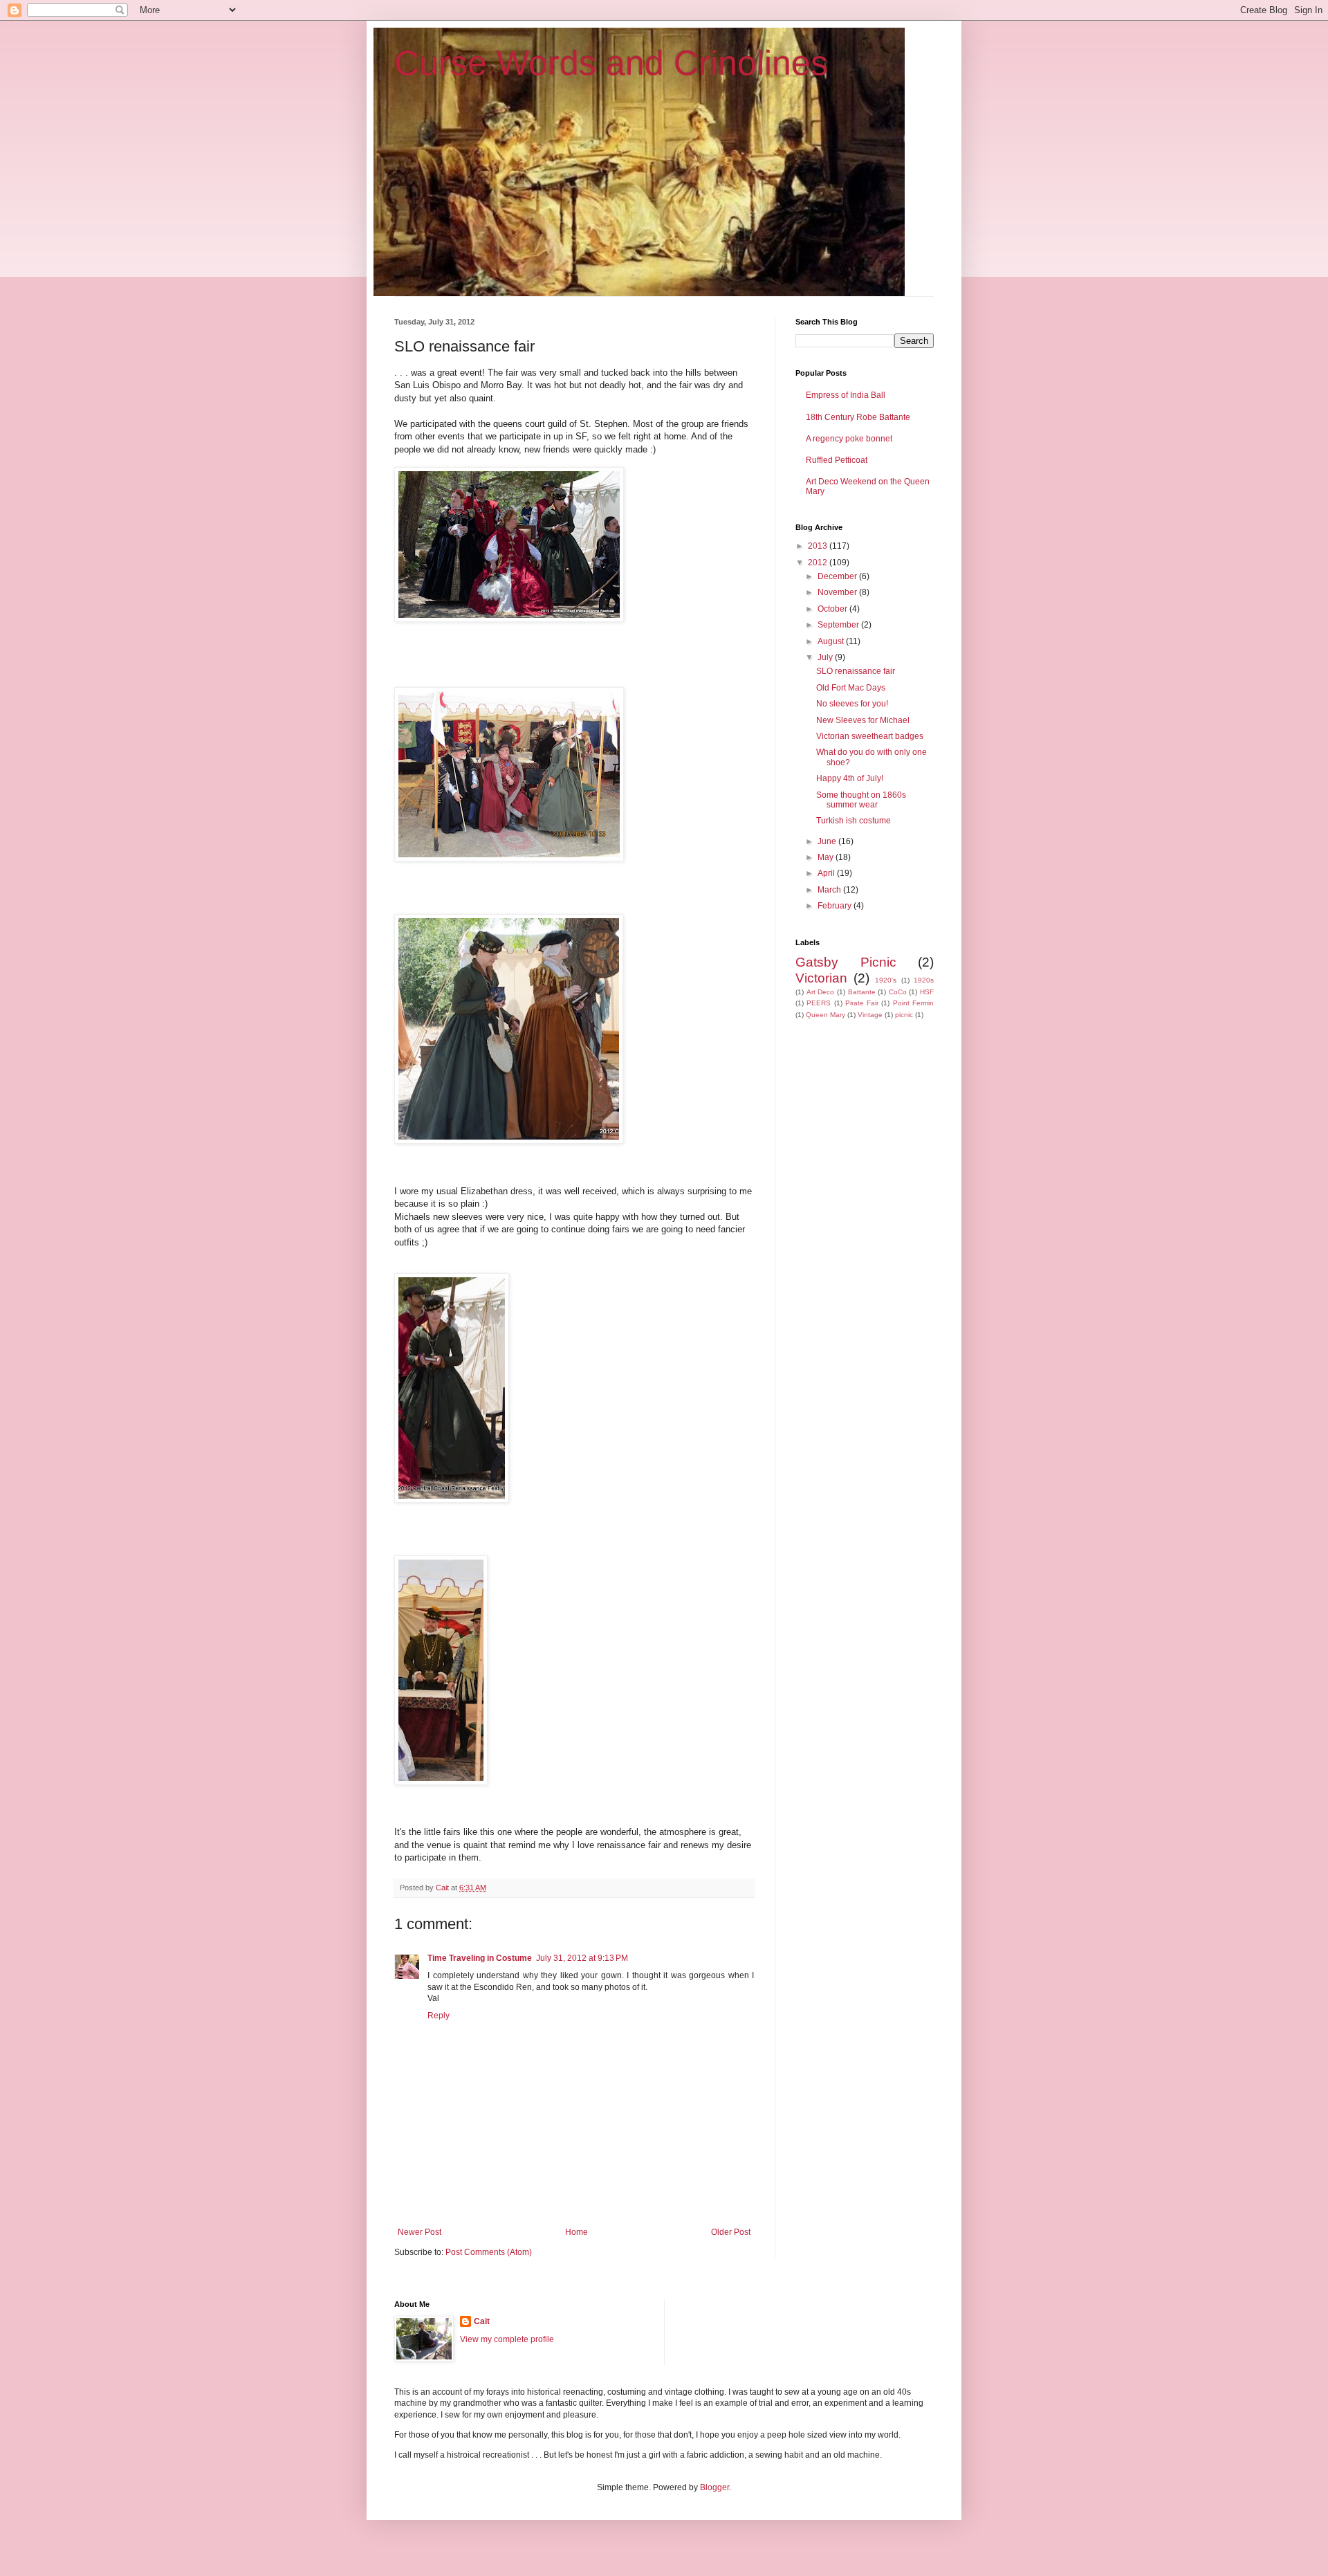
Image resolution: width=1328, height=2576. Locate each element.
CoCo (898, 992)
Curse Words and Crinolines (611, 63)
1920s (924, 980)
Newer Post (419, 2232)
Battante (862, 992)
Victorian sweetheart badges (870, 736)
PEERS (819, 1003)
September (839, 625)
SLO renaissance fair (856, 671)
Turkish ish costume (854, 821)
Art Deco (821, 992)
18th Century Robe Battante (858, 417)
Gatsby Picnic (846, 962)
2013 (819, 546)
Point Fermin (913, 1003)
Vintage (870, 1015)
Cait (482, 2321)
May (827, 857)
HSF (927, 992)
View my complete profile (507, 2339)
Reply (439, 2016)
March (830, 890)
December (838, 576)
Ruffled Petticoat (837, 460)
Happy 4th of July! (850, 778)
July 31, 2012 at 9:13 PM (582, 1958)
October (833, 609)
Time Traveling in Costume (480, 1958)
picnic (904, 1015)
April (827, 873)
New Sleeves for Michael (863, 720)
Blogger (714, 2487)
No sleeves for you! (852, 704)
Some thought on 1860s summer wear (861, 800)
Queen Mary (826, 1015)
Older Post (731, 2232)
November (838, 592)
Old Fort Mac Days (851, 688)
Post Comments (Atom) (489, 2252)
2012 (819, 563)
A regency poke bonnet (849, 439)
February (836, 906)
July (826, 657)
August (832, 641)
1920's (886, 980)
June (828, 841)
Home (577, 2232)
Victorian (821, 978)
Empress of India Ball (846, 395)
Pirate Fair (862, 1003)
